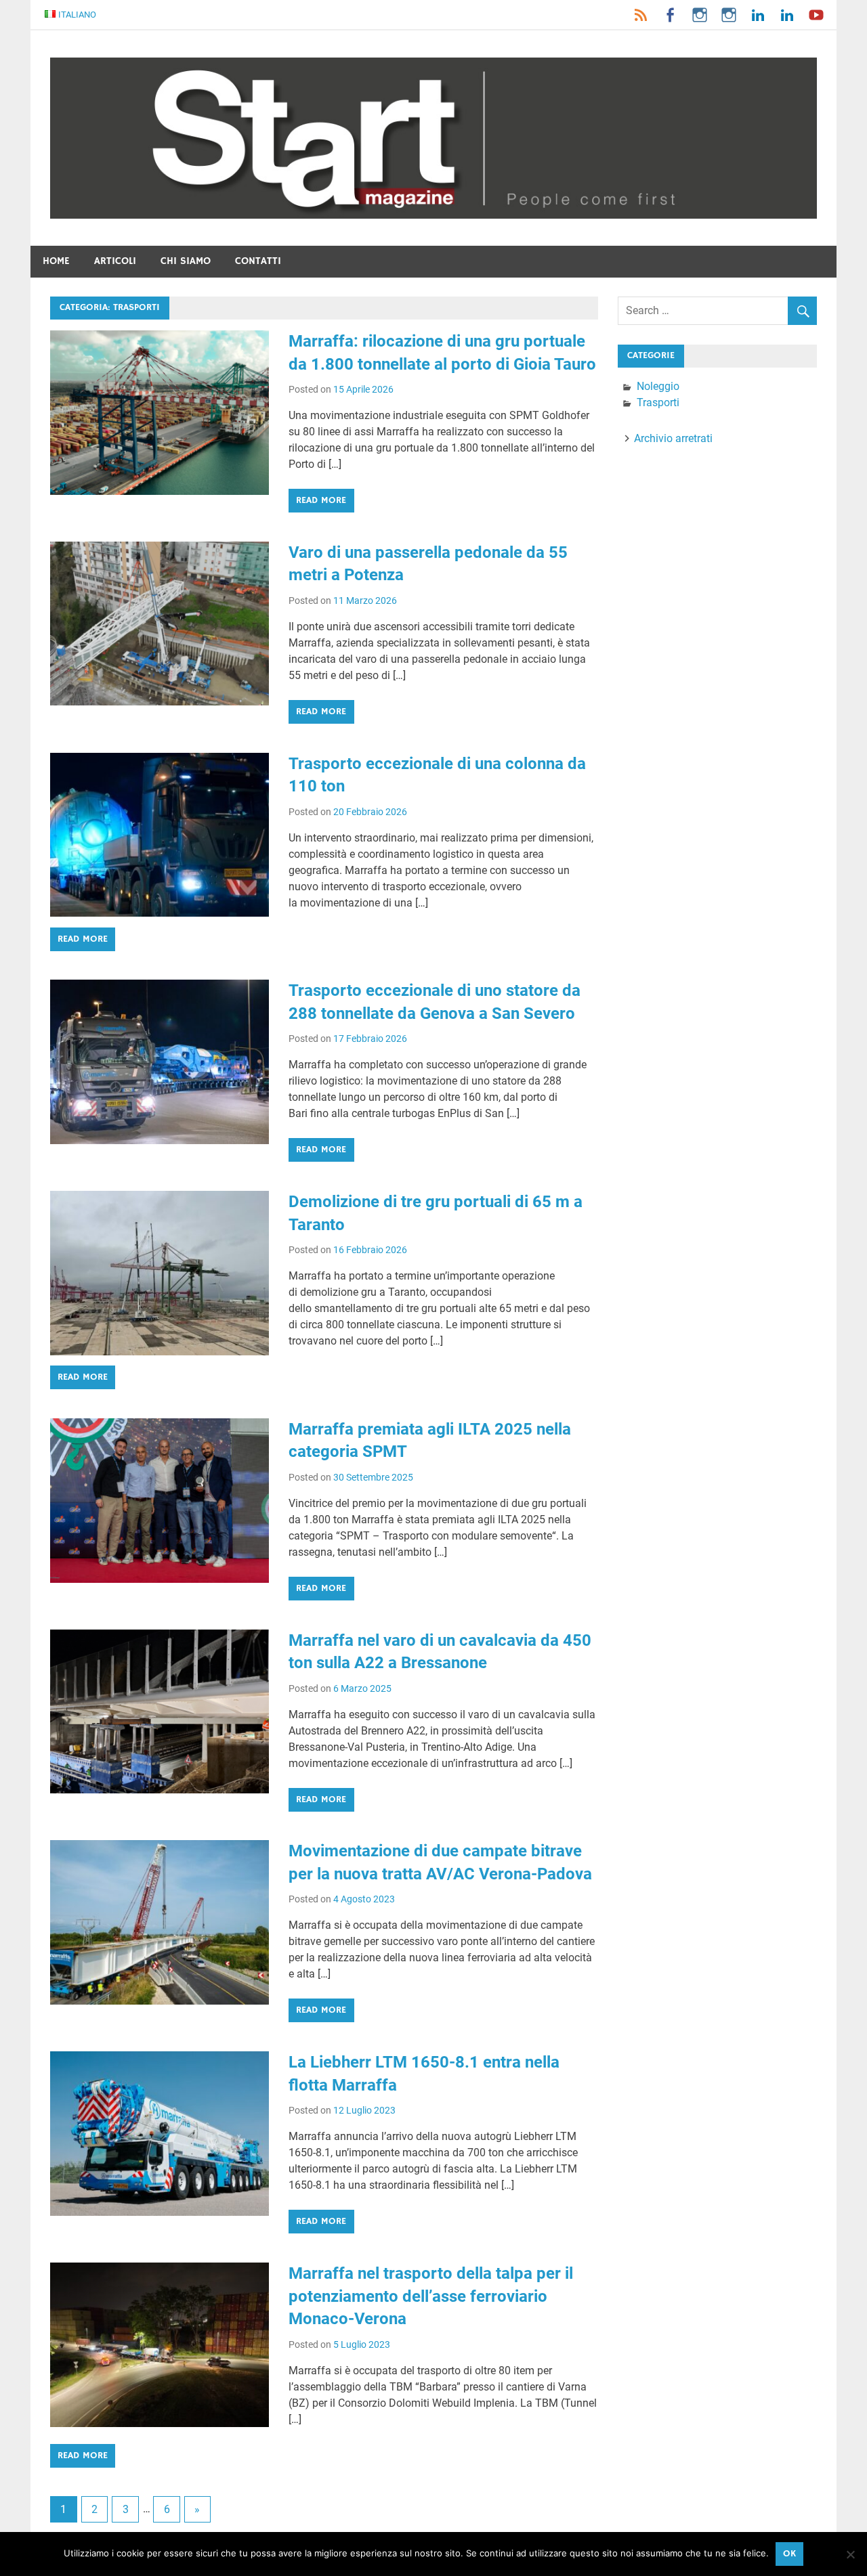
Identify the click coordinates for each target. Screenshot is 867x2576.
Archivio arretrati (673, 438)
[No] (850, 2554)
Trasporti (658, 402)
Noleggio (658, 386)
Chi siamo (186, 261)
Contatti (258, 261)
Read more (321, 500)
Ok (789, 2554)
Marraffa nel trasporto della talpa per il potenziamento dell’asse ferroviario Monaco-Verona (431, 2296)
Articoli (115, 261)
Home (56, 261)
